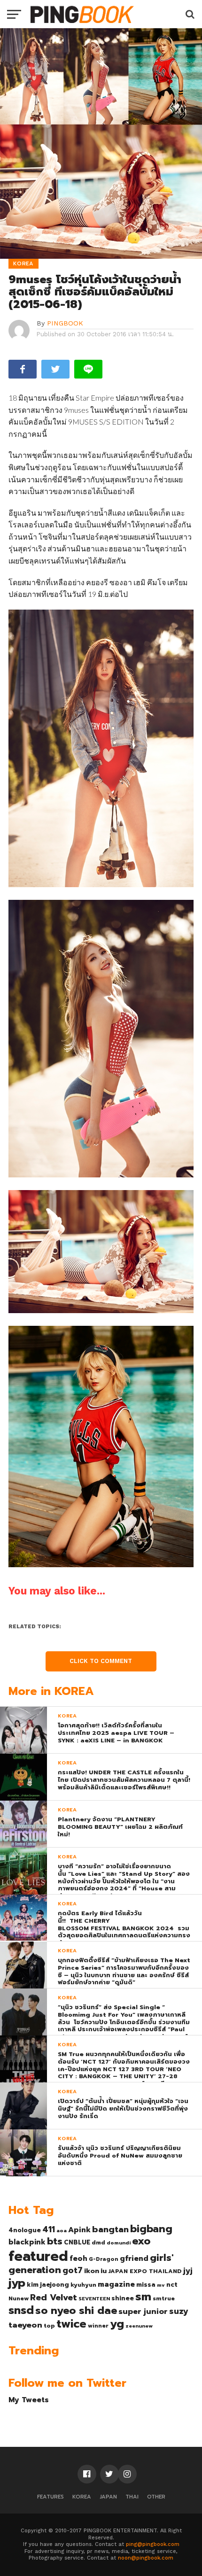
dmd (98, 2243)
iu (104, 2271)
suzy (179, 2311)
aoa (62, 2230)
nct (172, 2285)
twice (71, 2324)
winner (98, 2326)
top (49, 2326)
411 (49, 2229)
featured (38, 2256)
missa (146, 2285)
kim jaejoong (48, 2285)
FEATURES (50, 2497)
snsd (21, 2310)
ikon (92, 2271)
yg (117, 2324)
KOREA (82, 2497)
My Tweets (29, 2400)
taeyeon (25, 2325)
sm (143, 2297)
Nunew (19, 2298)
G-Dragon (104, 2259)
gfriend (134, 2259)
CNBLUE (77, 2242)
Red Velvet (54, 2298)
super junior (143, 2312)
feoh (78, 2259)
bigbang (151, 2229)
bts (55, 2241)
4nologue (25, 2230)
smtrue (164, 2298)
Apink (79, 2230)
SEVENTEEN (94, 2298)
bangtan (110, 2229)
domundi (119, 2243)
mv (161, 2285)
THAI (132, 2497)
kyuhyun (83, 2285)
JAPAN (108, 2497)
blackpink (27, 2242)
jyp (17, 2283)
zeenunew (139, 2326)
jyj (188, 2270)
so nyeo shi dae (76, 2310)
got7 (73, 2270)
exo (141, 2241)
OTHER (156, 2497)
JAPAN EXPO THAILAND (145, 2271)
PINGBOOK (65, 323)
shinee (123, 2298)
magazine (116, 2284)
